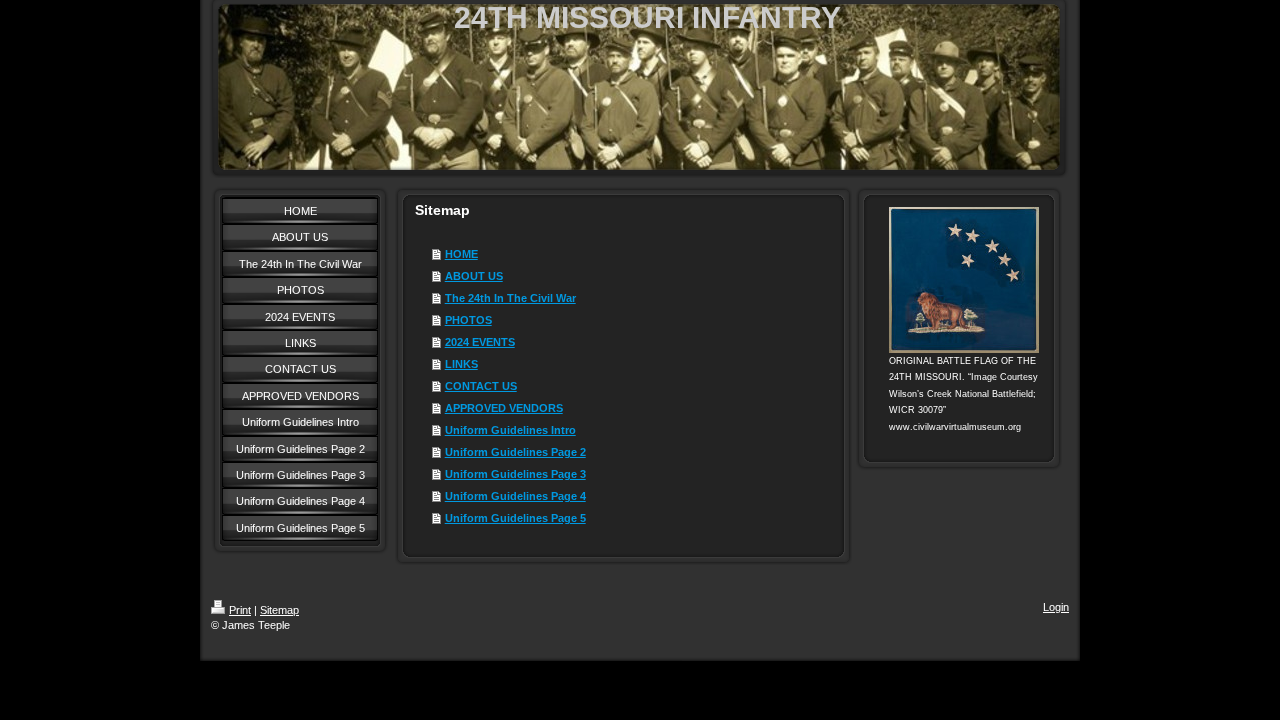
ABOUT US (474, 276)
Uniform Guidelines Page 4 (515, 496)
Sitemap (279, 610)
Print (240, 610)
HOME (461, 254)
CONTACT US (481, 386)
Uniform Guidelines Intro (510, 430)
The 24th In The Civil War (510, 298)
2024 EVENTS (480, 342)
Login (1056, 607)
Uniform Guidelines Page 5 (515, 518)
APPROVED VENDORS (504, 408)
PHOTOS (468, 320)
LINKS (461, 364)
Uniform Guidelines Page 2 (515, 452)
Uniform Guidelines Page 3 (515, 474)
